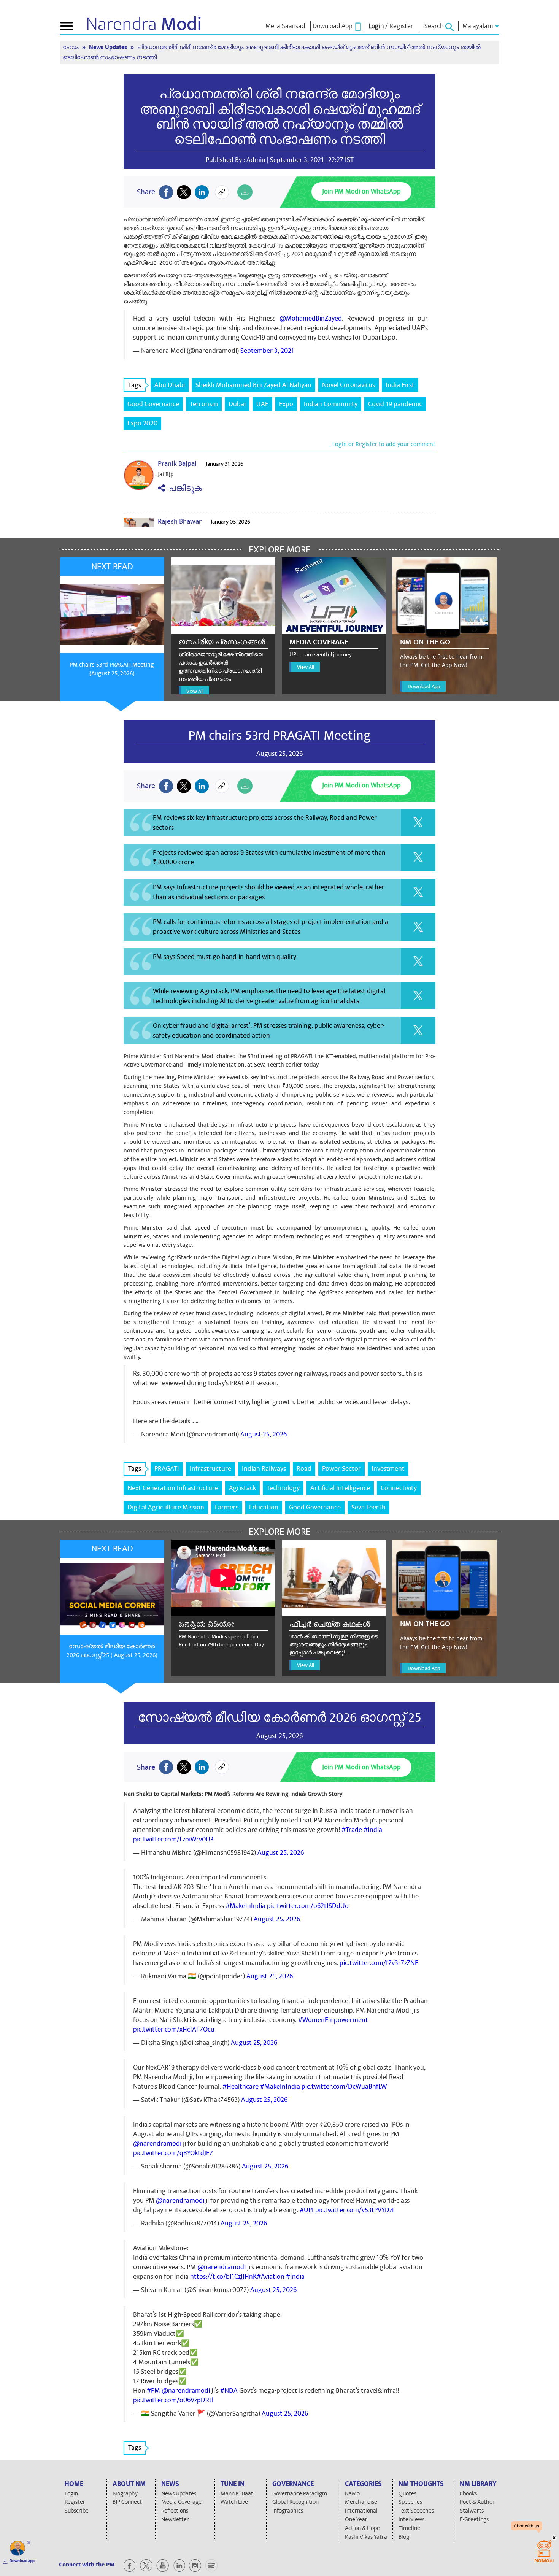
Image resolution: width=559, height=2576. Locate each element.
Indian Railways (264, 1469)
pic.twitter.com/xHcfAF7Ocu (174, 2029)
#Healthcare (241, 2086)
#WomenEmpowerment (333, 2020)
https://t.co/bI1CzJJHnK (223, 2277)
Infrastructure (210, 1469)
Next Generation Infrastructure (173, 1488)
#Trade (352, 1830)
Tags (135, 385)
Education (264, 1507)
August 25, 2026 (264, 1434)
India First (400, 385)
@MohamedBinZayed (311, 318)
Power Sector (341, 1469)
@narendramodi (157, 2143)
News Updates (109, 47)
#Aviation (271, 2277)
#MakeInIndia (245, 1906)
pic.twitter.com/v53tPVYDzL (355, 2210)
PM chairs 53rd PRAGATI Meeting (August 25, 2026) (112, 669)
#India (373, 1830)
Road (304, 1469)
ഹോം (71, 47)
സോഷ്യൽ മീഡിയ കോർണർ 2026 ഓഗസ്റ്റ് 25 (279, 1717)
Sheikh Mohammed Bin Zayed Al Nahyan (253, 385)
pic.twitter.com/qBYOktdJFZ (173, 2153)
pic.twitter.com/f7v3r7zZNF (379, 1963)
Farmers (227, 1507)
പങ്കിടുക (183, 488)
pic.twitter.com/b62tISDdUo (308, 1906)
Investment (388, 1469)
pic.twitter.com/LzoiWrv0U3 (173, 1839)
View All (195, 691)
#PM (153, 2391)
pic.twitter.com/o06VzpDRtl (173, 2400)
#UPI (307, 2210)
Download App (424, 686)
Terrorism (204, 404)
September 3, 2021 (267, 351)
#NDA (229, 2391)
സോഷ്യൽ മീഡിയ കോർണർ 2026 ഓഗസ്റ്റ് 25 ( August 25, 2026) (112, 1651)
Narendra (144, 24)
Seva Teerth (368, 1507)
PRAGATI (167, 1469)
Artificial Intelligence (340, 1488)
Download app (22, 2561)
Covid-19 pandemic (395, 404)
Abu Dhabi (170, 385)
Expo (286, 404)
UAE (262, 404)
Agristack (242, 1488)
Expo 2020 (142, 423)
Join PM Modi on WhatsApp (361, 191)
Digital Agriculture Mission (166, 1507)
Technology (283, 1488)
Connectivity (399, 1488)
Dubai (237, 404)
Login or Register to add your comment (384, 444)
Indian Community (331, 404)
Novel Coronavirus (349, 385)
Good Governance (153, 404)
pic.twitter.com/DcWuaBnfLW (344, 2086)
